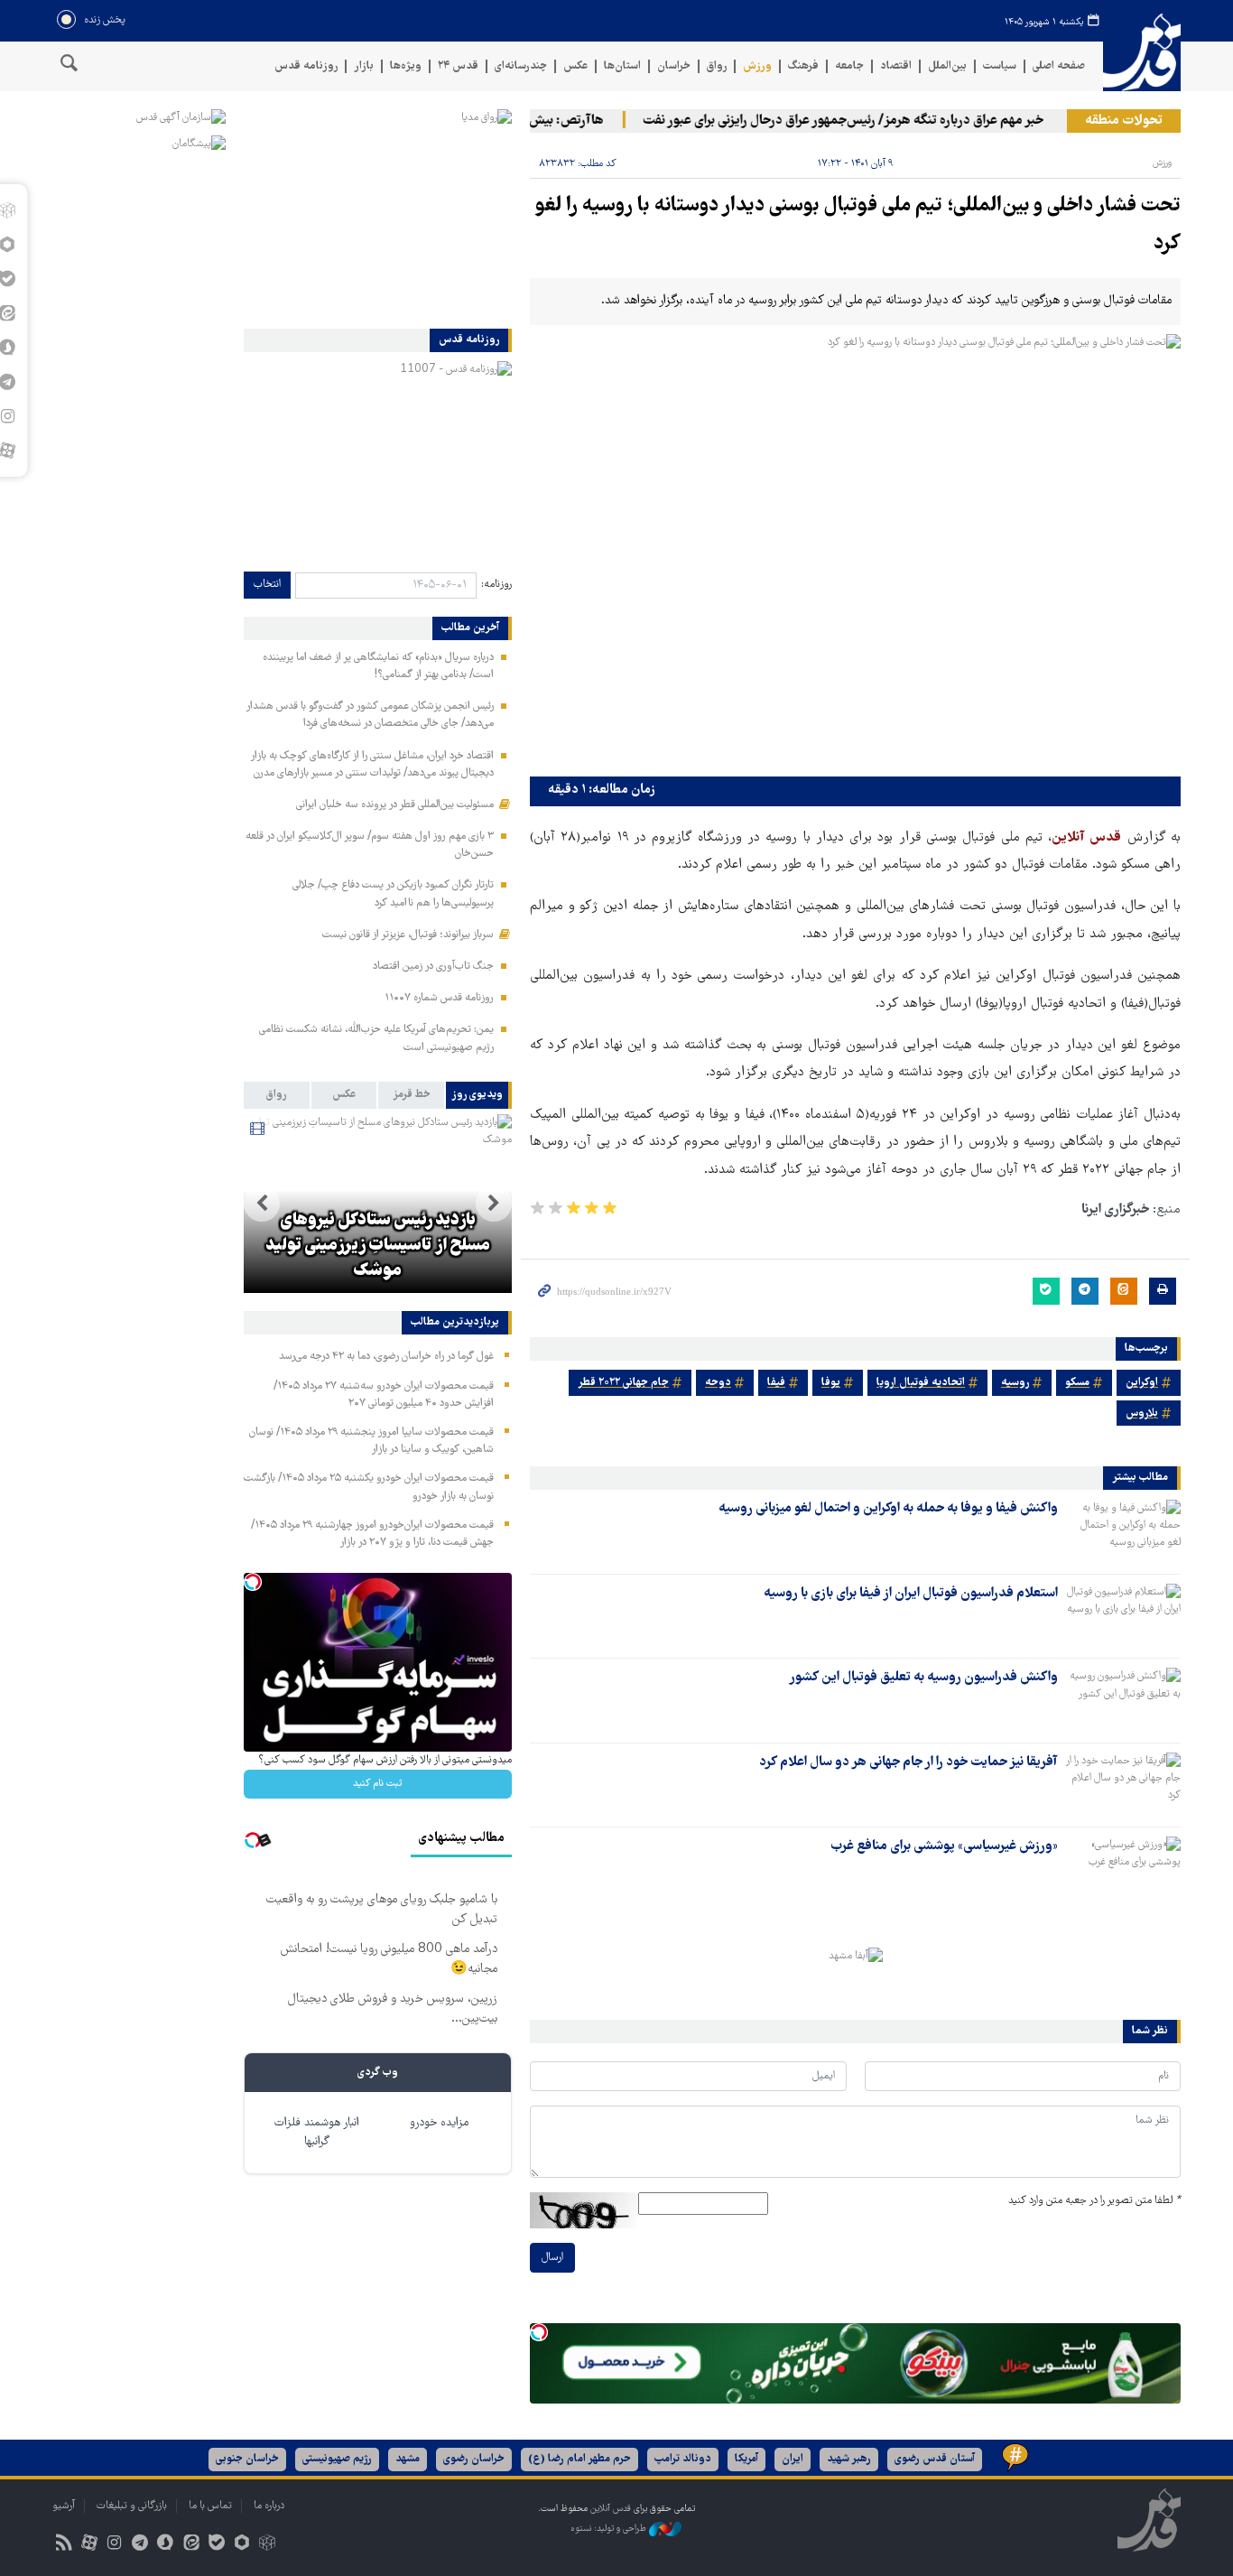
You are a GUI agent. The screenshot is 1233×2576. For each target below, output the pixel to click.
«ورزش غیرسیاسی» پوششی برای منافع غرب (944, 1846)
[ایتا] (191, 2545)
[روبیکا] (268, 2545)
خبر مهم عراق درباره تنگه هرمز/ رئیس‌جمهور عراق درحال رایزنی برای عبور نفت (872, 121)
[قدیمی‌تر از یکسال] (1123, 1530)
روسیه (1015, 1383)
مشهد (408, 2459)
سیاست (1000, 66)
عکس (575, 66)
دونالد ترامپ (683, 2459)
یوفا (831, 1383)
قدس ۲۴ (458, 66)
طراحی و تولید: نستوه (610, 2529)
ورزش (757, 66)
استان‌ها (622, 66)
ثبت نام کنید (378, 1784)
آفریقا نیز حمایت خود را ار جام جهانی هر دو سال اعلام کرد (909, 1762)
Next (262, 1204)
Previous (494, 1204)
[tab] (479, 1095)
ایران (793, 2459)
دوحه (718, 1383)
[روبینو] (241, 2545)
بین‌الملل (947, 66)
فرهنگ (803, 66)
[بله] (216, 2545)
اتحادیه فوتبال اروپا (921, 1383)
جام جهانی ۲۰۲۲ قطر (623, 1383)
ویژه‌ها (406, 66)
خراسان (674, 66)
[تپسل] (539, 2332)
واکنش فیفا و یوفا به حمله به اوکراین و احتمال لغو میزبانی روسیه (888, 1509)
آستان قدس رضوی (935, 2459)
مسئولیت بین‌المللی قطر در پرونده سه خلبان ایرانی (395, 805)
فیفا (776, 1383)
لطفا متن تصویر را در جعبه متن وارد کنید (1094, 2201)
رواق (717, 66)
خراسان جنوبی (247, 2459)
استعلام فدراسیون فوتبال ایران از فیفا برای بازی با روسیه (911, 1594)
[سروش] (166, 2545)
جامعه (849, 66)
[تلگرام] (140, 2545)
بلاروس (1142, 1414)
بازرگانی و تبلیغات (132, 2506)
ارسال (552, 2258)
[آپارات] (89, 2545)
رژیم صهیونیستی (337, 2459)
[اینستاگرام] (114, 2545)
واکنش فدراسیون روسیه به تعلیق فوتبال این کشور (923, 1678)
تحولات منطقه (1124, 121)
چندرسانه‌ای (521, 66)
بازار (364, 66)
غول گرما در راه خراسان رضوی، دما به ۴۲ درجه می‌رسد (386, 1357)
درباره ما (269, 2506)
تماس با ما (210, 2506)
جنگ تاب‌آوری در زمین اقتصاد (433, 967)
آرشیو (64, 2506)
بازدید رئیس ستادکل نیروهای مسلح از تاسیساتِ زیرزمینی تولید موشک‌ (378, 1246)
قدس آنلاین (1142, 53)
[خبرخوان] (64, 2545)
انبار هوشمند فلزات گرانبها (317, 2133)
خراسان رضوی (474, 2459)
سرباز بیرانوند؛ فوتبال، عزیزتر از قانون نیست (408, 935)
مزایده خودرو (439, 2123)
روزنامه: (496, 585)
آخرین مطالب (470, 628)
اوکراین (1142, 1383)
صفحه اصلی (1059, 66)
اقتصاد (896, 66)
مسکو (1077, 1383)
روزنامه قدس (306, 66)
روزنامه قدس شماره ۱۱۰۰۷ (439, 998)
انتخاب (267, 585)
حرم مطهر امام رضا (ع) (579, 2459)
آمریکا (746, 2459)
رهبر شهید (849, 2459)
